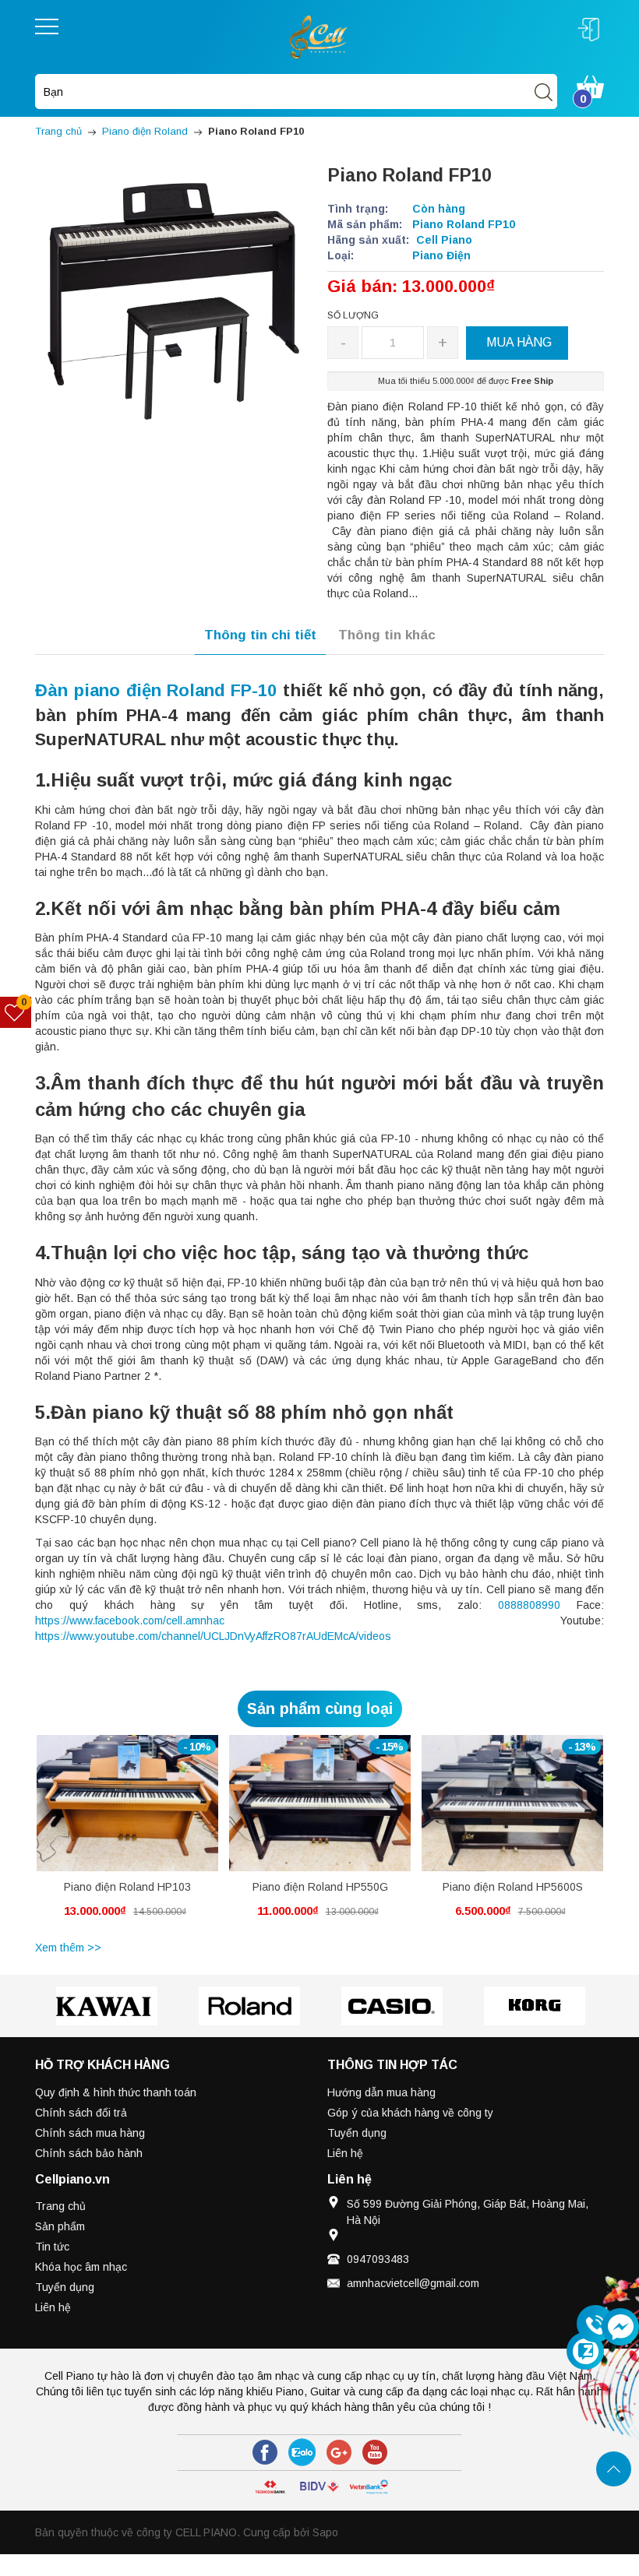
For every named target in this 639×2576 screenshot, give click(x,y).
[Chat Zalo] (585, 2351)
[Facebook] (265, 2452)
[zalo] (302, 2452)
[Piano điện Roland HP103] (127, 1803)
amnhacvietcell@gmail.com (413, 2283)
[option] (127, 1835)
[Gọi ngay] (595, 2324)
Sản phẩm (60, 2226)
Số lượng (353, 315)
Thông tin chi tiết (260, 635)
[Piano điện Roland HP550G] (320, 1803)
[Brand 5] (534, 2006)
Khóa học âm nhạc (81, 2267)
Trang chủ (60, 2206)
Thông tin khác (387, 635)
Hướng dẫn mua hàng (381, 2092)
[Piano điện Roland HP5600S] (512, 1803)
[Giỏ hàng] (590, 86)
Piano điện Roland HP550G (320, 1887)
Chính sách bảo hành (89, 2153)
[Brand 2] (106, 2006)
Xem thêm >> (68, 1948)
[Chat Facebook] (620, 2327)
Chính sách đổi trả (81, 2113)
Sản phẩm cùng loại (320, 1709)
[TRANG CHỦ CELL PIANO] (319, 36)
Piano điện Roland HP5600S (513, 1887)
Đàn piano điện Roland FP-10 (156, 690)
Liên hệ (345, 2153)
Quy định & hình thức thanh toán (116, 2092)
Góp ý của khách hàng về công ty (410, 2113)
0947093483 (378, 2259)
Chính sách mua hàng (90, 2133)
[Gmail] (339, 2452)
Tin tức (52, 2247)
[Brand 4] (392, 2006)
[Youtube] (375, 2452)
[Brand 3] (249, 2006)
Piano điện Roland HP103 (127, 1887)
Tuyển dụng (357, 2133)
